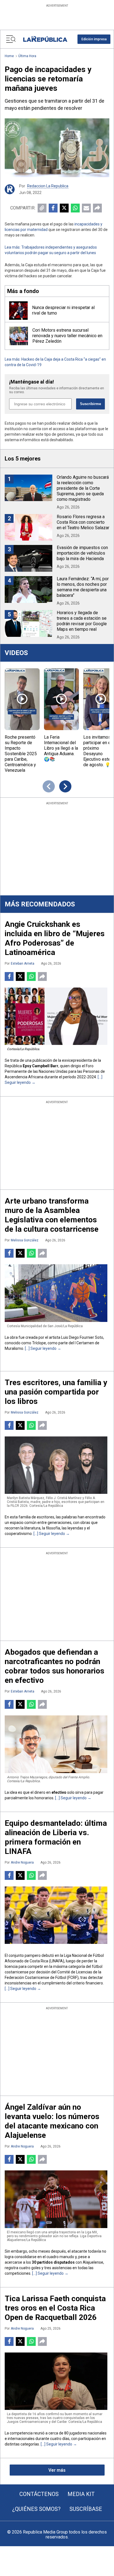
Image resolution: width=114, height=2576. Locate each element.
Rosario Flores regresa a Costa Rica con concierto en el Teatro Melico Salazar (83, 522)
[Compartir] (97, 208)
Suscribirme (90, 404)
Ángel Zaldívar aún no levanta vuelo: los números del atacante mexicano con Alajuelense (52, 2121)
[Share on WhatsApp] (75, 208)
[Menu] (11, 39)
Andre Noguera (22, 1862)
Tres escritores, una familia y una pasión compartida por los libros (56, 1392)
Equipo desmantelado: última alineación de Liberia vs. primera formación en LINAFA (56, 1837)
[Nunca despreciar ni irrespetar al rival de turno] (18, 311)
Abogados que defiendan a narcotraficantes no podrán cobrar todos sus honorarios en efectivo (55, 1666)
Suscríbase (86, 2509)
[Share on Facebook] (53, 208)
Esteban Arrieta (23, 964)
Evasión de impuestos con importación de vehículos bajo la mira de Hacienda (82, 553)
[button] (94, 39)
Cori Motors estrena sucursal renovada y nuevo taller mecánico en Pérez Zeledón (67, 336)
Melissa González (25, 1240)
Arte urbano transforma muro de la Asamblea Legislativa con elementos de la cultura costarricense (52, 1215)
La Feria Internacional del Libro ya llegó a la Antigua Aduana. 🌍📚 (61, 748)
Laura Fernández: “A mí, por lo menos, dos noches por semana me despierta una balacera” (83, 587)
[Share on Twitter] (64, 208)
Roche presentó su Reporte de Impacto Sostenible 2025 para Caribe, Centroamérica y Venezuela (21, 754)
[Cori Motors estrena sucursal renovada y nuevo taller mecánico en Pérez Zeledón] (19, 336)
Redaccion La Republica (48, 186)
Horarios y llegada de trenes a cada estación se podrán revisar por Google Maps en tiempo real (82, 621)
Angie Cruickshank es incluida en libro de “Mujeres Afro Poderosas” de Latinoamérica (55, 938)
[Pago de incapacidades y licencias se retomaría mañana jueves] (57, 148)
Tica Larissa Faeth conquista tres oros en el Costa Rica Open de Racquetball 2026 (55, 2308)
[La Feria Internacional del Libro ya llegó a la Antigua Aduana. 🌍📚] (61, 699)
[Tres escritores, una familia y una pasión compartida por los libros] (56, 1465)
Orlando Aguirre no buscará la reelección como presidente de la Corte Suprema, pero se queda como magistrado (83, 488)
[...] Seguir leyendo (41, 1348)
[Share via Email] (86, 208)
